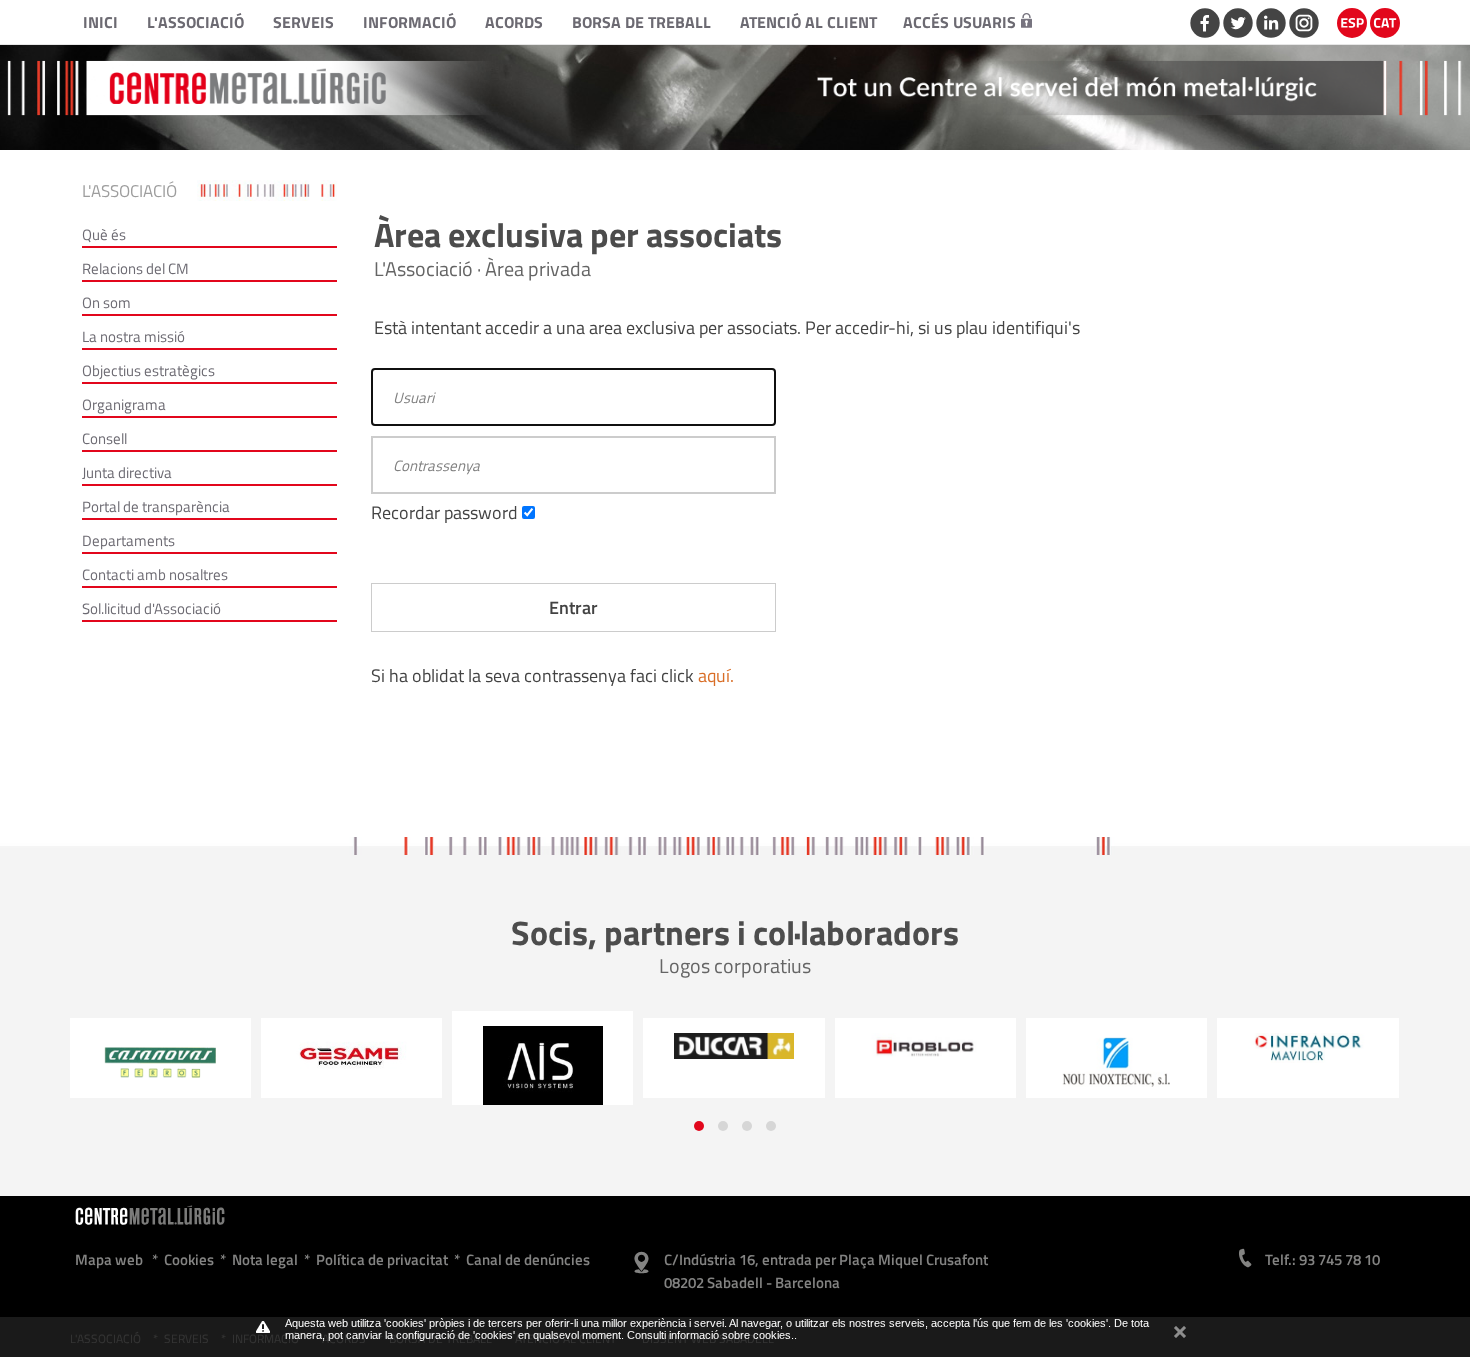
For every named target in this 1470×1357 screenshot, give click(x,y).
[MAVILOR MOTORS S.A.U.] (1307, 1048)
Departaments (128, 540)
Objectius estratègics (148, 370)
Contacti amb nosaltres (155, 574)
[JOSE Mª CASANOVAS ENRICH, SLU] (159, 1063)
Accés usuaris (959, 22)
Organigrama (124, 404)
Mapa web (109, 1259)
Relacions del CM (135, 268)
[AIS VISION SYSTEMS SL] (542, 1065)
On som (106, 302)
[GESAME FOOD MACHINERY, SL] (351, 1055)
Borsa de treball (641, 22)
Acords (514, 22)
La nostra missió (133, 336)
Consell (104, 438)
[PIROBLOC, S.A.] (925, 1048)
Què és (104, 234)
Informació (409, 22)
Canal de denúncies (528, 1259)
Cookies (189, 1259)
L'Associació (195, 22)
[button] (699, 1126)
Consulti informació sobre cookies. (710, 1335)
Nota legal (265, 1259)
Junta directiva (127, 472)
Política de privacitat (382, 1259)
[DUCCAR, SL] (733, 1046)
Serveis (303, 22)
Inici (100, 22)
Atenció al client (808, 22)
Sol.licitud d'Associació (151, 608)
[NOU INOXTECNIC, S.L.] (1116, 1063)
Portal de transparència (156, 506)
